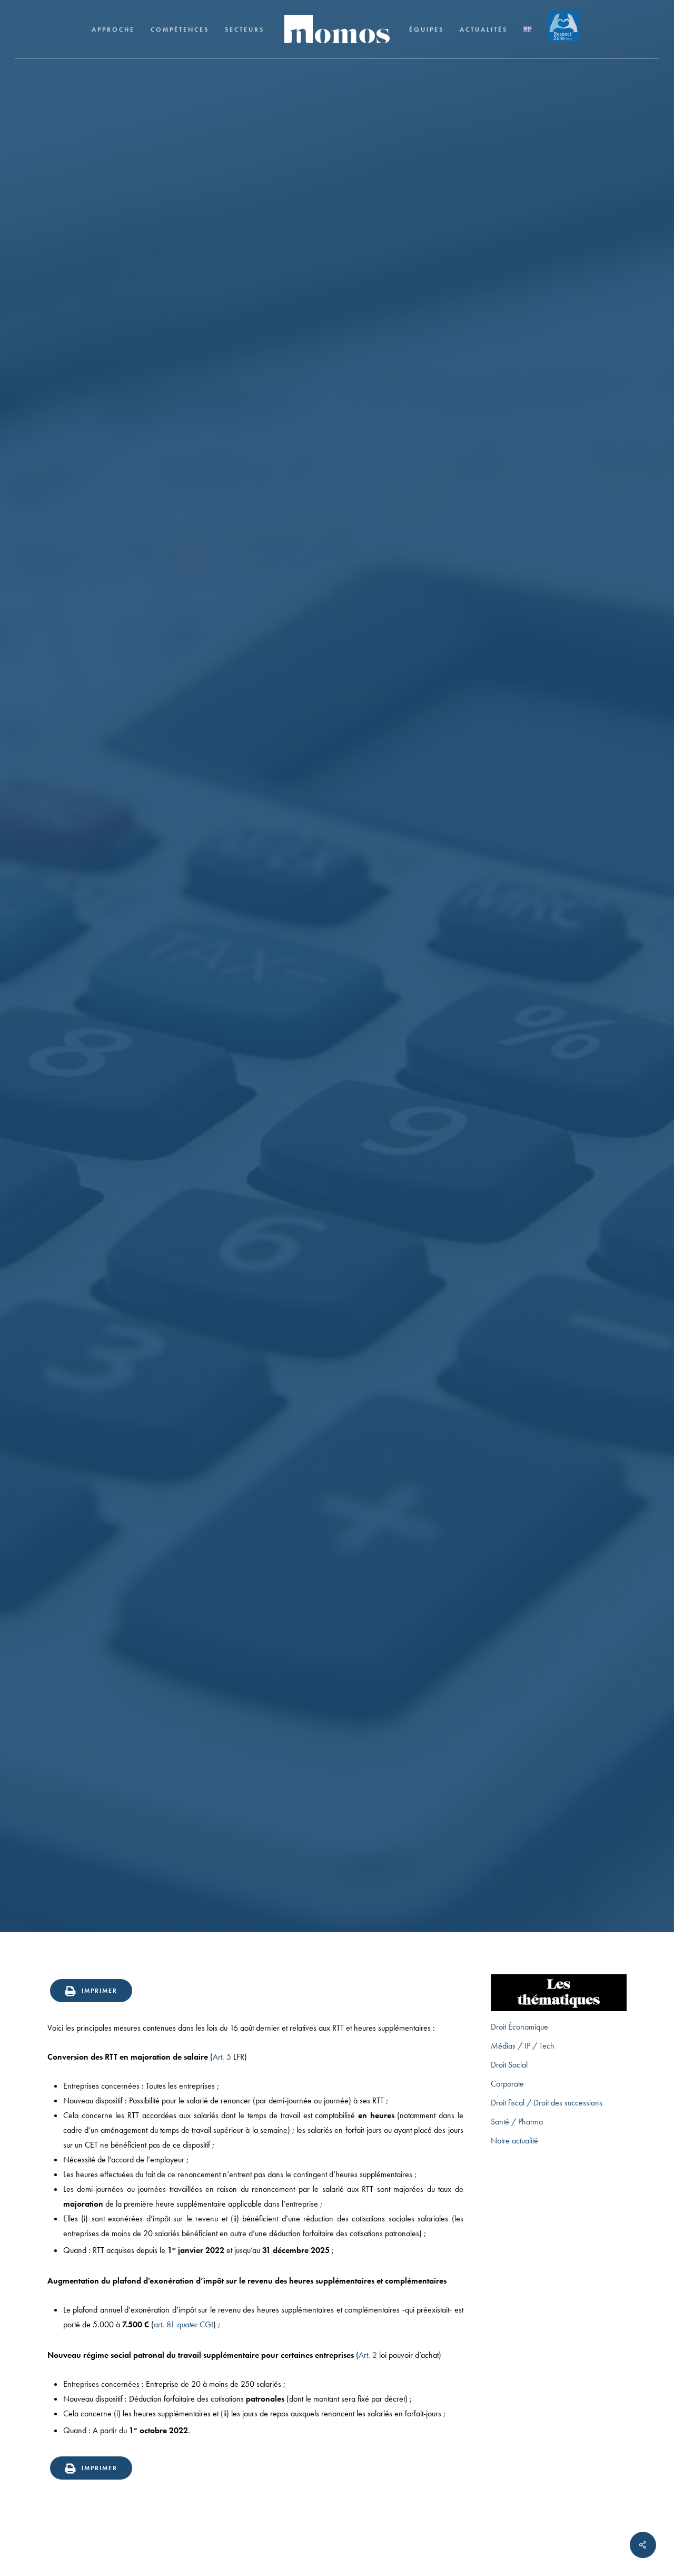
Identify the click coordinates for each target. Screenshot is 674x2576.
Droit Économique (519, 2027)
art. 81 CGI (184, 2324)
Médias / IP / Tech (523, 2046)
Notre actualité (514, 2141)
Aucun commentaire (399, 1115)
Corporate (507, 2084)
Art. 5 (222, 2057)
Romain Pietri (257, 1115)
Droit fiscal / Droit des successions (547, 2103)
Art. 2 (368, 2355)
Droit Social (337, 990)
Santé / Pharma (517, 2122)
